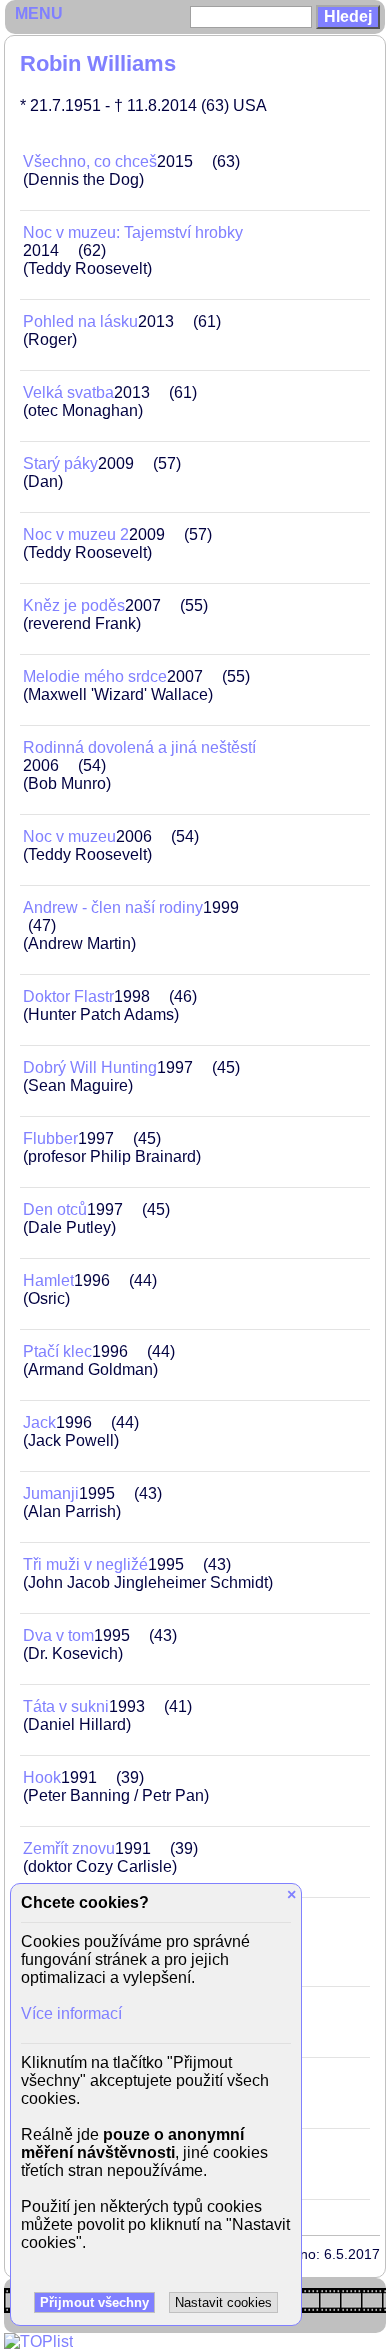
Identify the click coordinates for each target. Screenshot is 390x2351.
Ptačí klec (57, 1351)
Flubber (50, 1138)
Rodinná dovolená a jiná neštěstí (139, 747)
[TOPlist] (38, 2341)
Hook (42, 1777)
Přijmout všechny (94, 2302)
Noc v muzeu (69, 836)
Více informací (71, 2013)
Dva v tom (58, 1635)
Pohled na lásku (80, 321)
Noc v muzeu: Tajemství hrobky (133, 232)
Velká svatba (68, 392)
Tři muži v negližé (85, 1564)
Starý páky (60, 463)
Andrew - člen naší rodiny (113, 907)
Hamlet (48, 1280)
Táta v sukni (66, 1706)
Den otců (55, 1209)
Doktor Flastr (68, 996)
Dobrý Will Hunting (90, 1067)
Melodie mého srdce (95, 676)
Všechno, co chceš (90, 161)
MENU (39, 13)
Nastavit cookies (223, 2302)
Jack (39, 1422)
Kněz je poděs (74, 605)
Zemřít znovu (69, 1848)
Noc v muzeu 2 (76, 534)
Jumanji (51, 1493)
